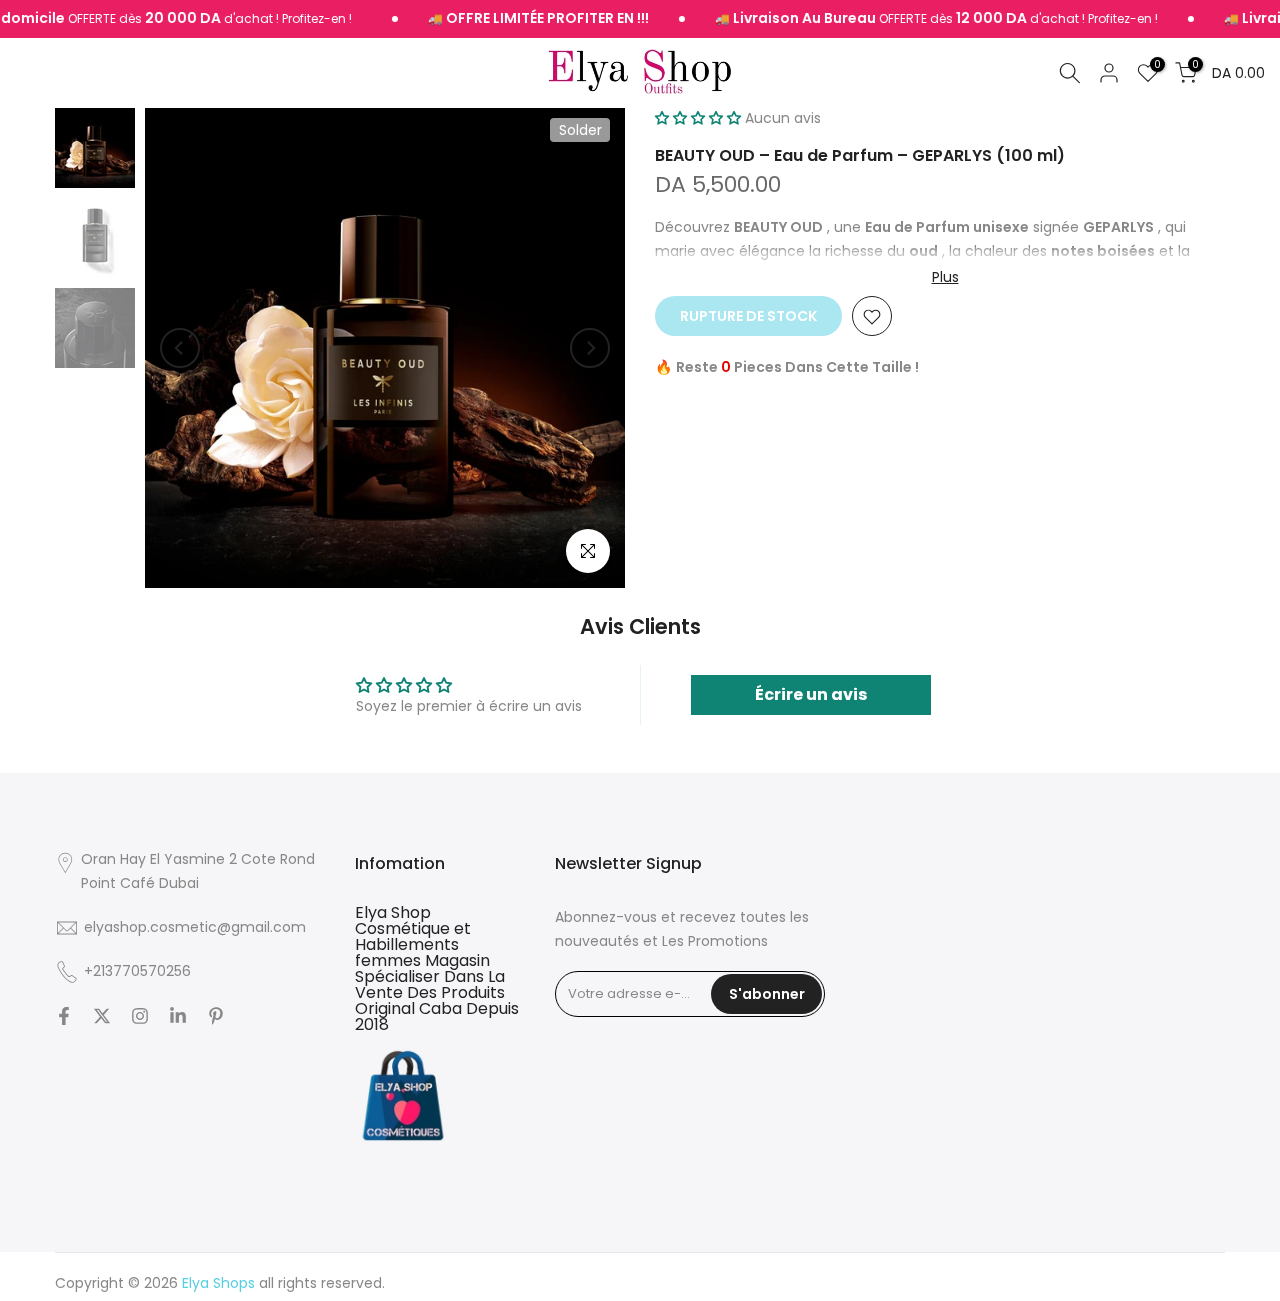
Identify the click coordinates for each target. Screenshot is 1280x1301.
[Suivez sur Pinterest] (216, 1016)
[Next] (590, 348)
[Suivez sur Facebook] (64, 1016)
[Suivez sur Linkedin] (178, 1016)
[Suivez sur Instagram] (140, 1016)
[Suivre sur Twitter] (102, 1016)
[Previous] (180, 348)
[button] (698, 118)
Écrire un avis (811, 694)
